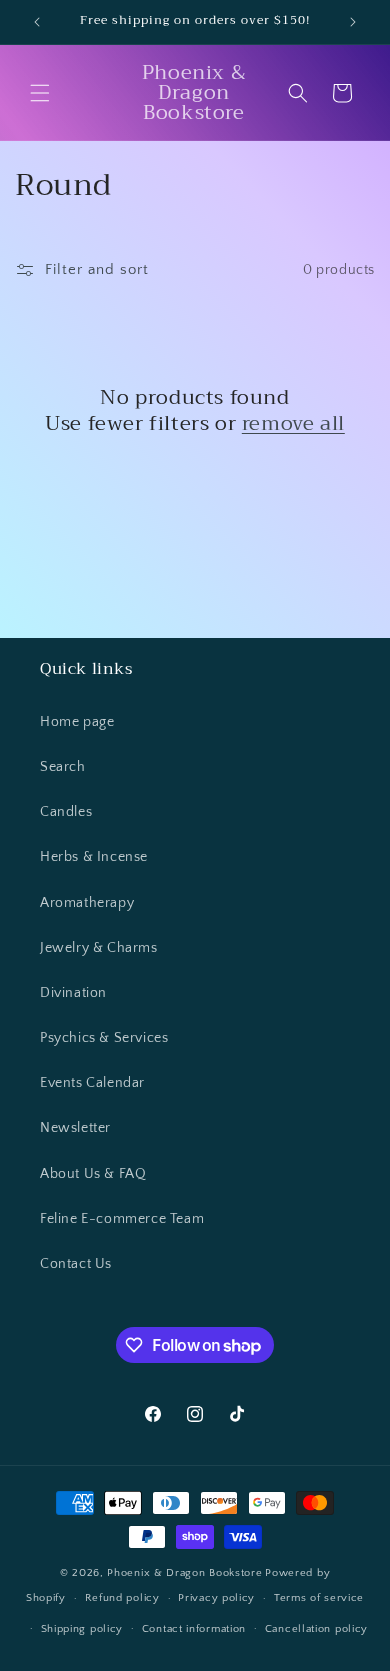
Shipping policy (82, 1629)
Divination (73, 993)
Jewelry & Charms (99, 948)
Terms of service (319, 1598)
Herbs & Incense (94, 857)
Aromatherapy (87, 903)
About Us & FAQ (93, 1174)
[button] (40, 93)
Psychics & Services (104, 1038)
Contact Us (76, 1264)
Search (63, 767)
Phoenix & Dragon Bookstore (184, 1573)
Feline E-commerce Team (122, 1219)
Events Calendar (92, 1083)
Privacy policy (216, 1598)
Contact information (194, 1629)
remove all (293, 424)
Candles (66, 812)
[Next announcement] (353, 22)
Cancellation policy (316, 1629)
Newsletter (75, 1128)
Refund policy (122, 1598)
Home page (77, 722)
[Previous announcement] (37, 22)
